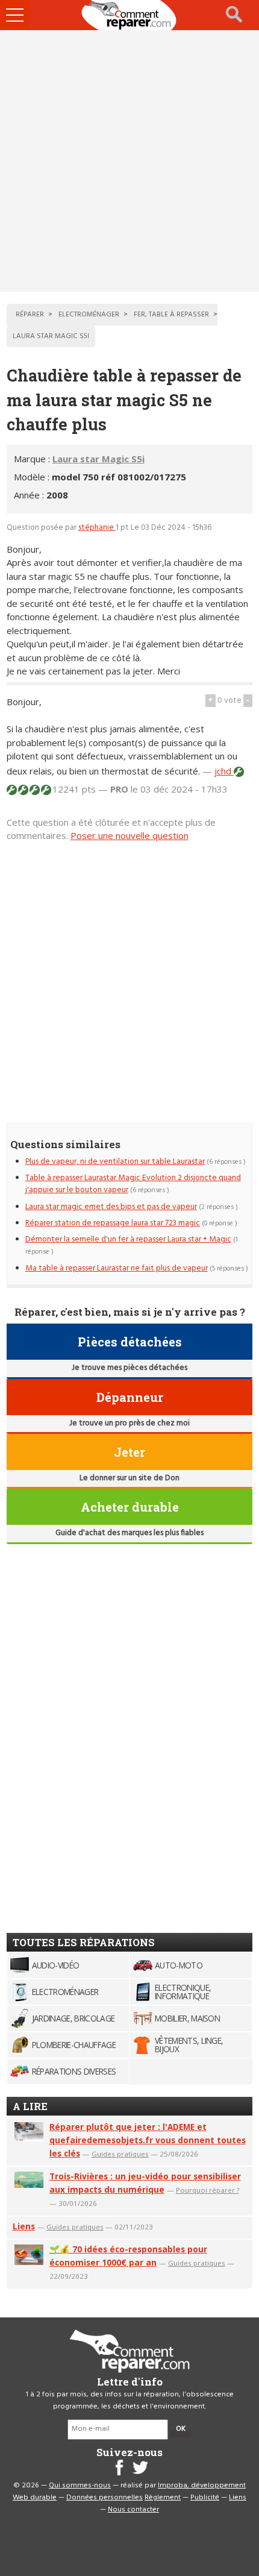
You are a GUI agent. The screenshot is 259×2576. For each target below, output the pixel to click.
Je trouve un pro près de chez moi (129, 1423)
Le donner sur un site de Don (129, 1478)
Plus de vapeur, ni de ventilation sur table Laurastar (115, 1162)
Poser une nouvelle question (129, 835)
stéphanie (97, 528)
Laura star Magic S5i (98, 459)
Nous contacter (133, 2510)
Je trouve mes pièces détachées (129, 1368)
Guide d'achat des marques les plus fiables (129, 1533)
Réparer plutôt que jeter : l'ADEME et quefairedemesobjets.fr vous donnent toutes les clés (148, 2140)
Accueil (129, 15)
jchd (224, 771)
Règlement (163, 2498)
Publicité (205, 2498)
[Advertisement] (129, 161)
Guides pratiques (120, 2154)
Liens (24, 2226)
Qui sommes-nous (80, 2486)
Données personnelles (105, 2498)
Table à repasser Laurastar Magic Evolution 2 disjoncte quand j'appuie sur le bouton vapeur (133, 1184)
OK (181, 2429)
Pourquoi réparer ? (208, 2190)
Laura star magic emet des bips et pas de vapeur (111, 1207)
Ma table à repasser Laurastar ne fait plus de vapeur (117, 1268)
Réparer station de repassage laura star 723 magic (113, 1223)
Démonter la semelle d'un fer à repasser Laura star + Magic (128, 1239)
